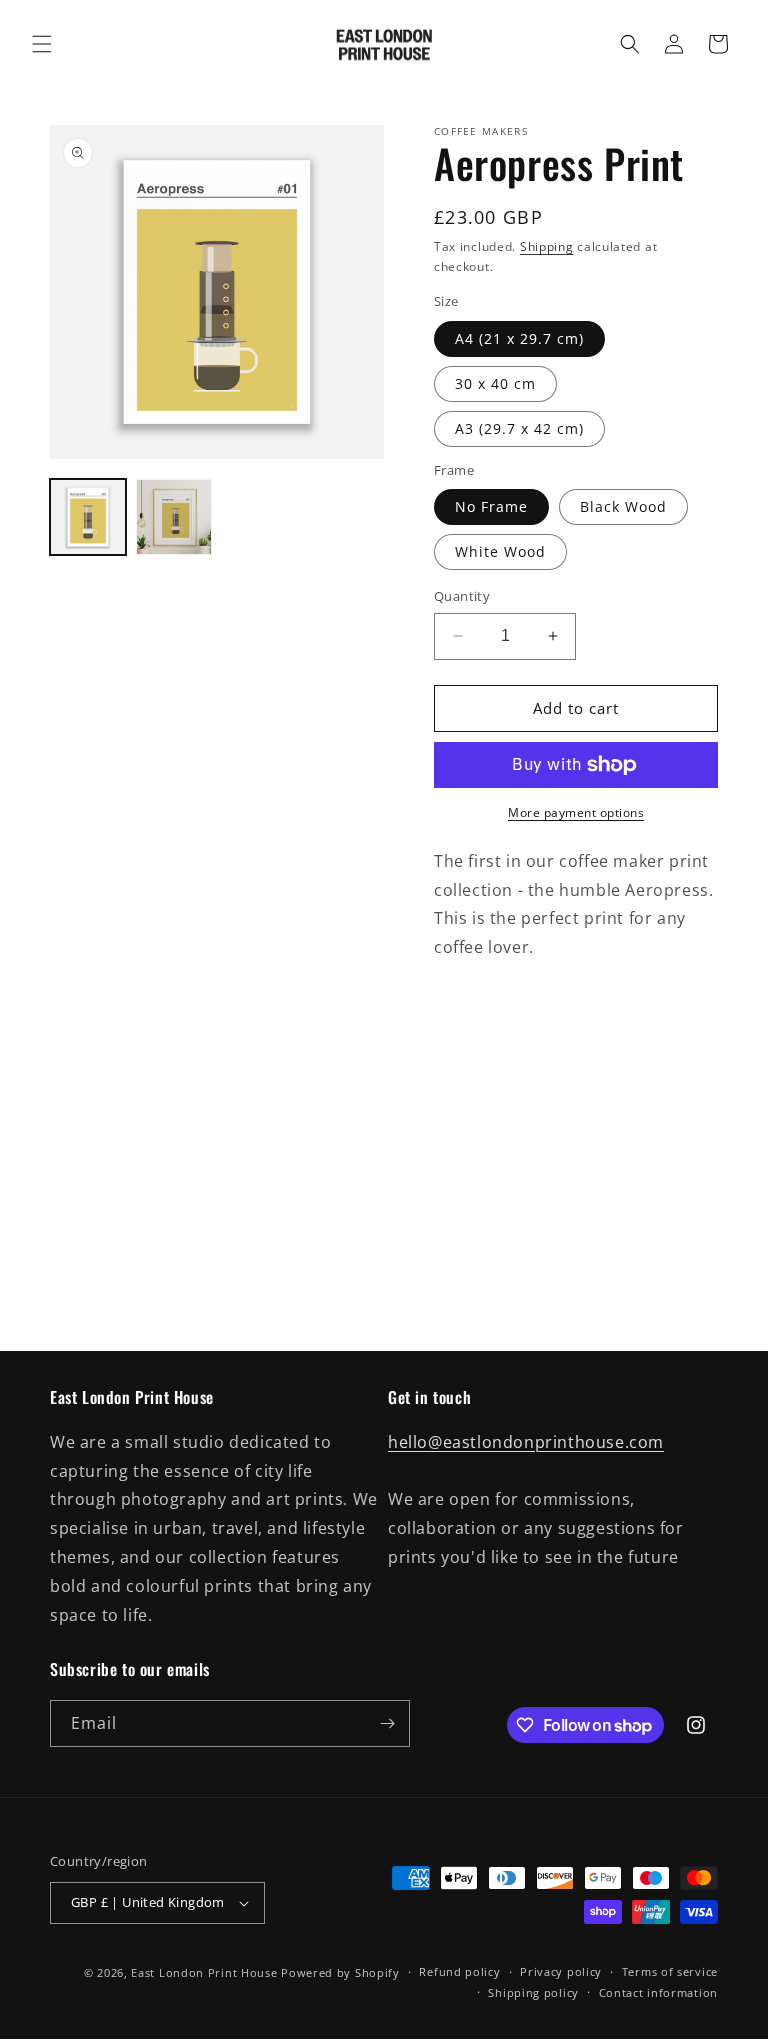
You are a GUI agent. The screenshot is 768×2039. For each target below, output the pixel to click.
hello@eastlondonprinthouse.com (526, 1442)
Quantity (462, 596)
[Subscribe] (387, 1723)
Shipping (547, 246)
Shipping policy (533, 1992)
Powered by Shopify (340, 1972)
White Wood (500, 551)
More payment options (576, 812)
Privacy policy (561, 1971)
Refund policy (459, 1971)
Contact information (658, 1992)
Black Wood (623, 506)
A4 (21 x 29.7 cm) (519, 338)
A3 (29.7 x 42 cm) (519, 428)
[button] (42, 44)
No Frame (491, 506)
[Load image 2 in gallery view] (174, 517)
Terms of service (670, 1971)
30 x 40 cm (495, 383)
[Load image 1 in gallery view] (88, 517)
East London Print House (204, 1972)
